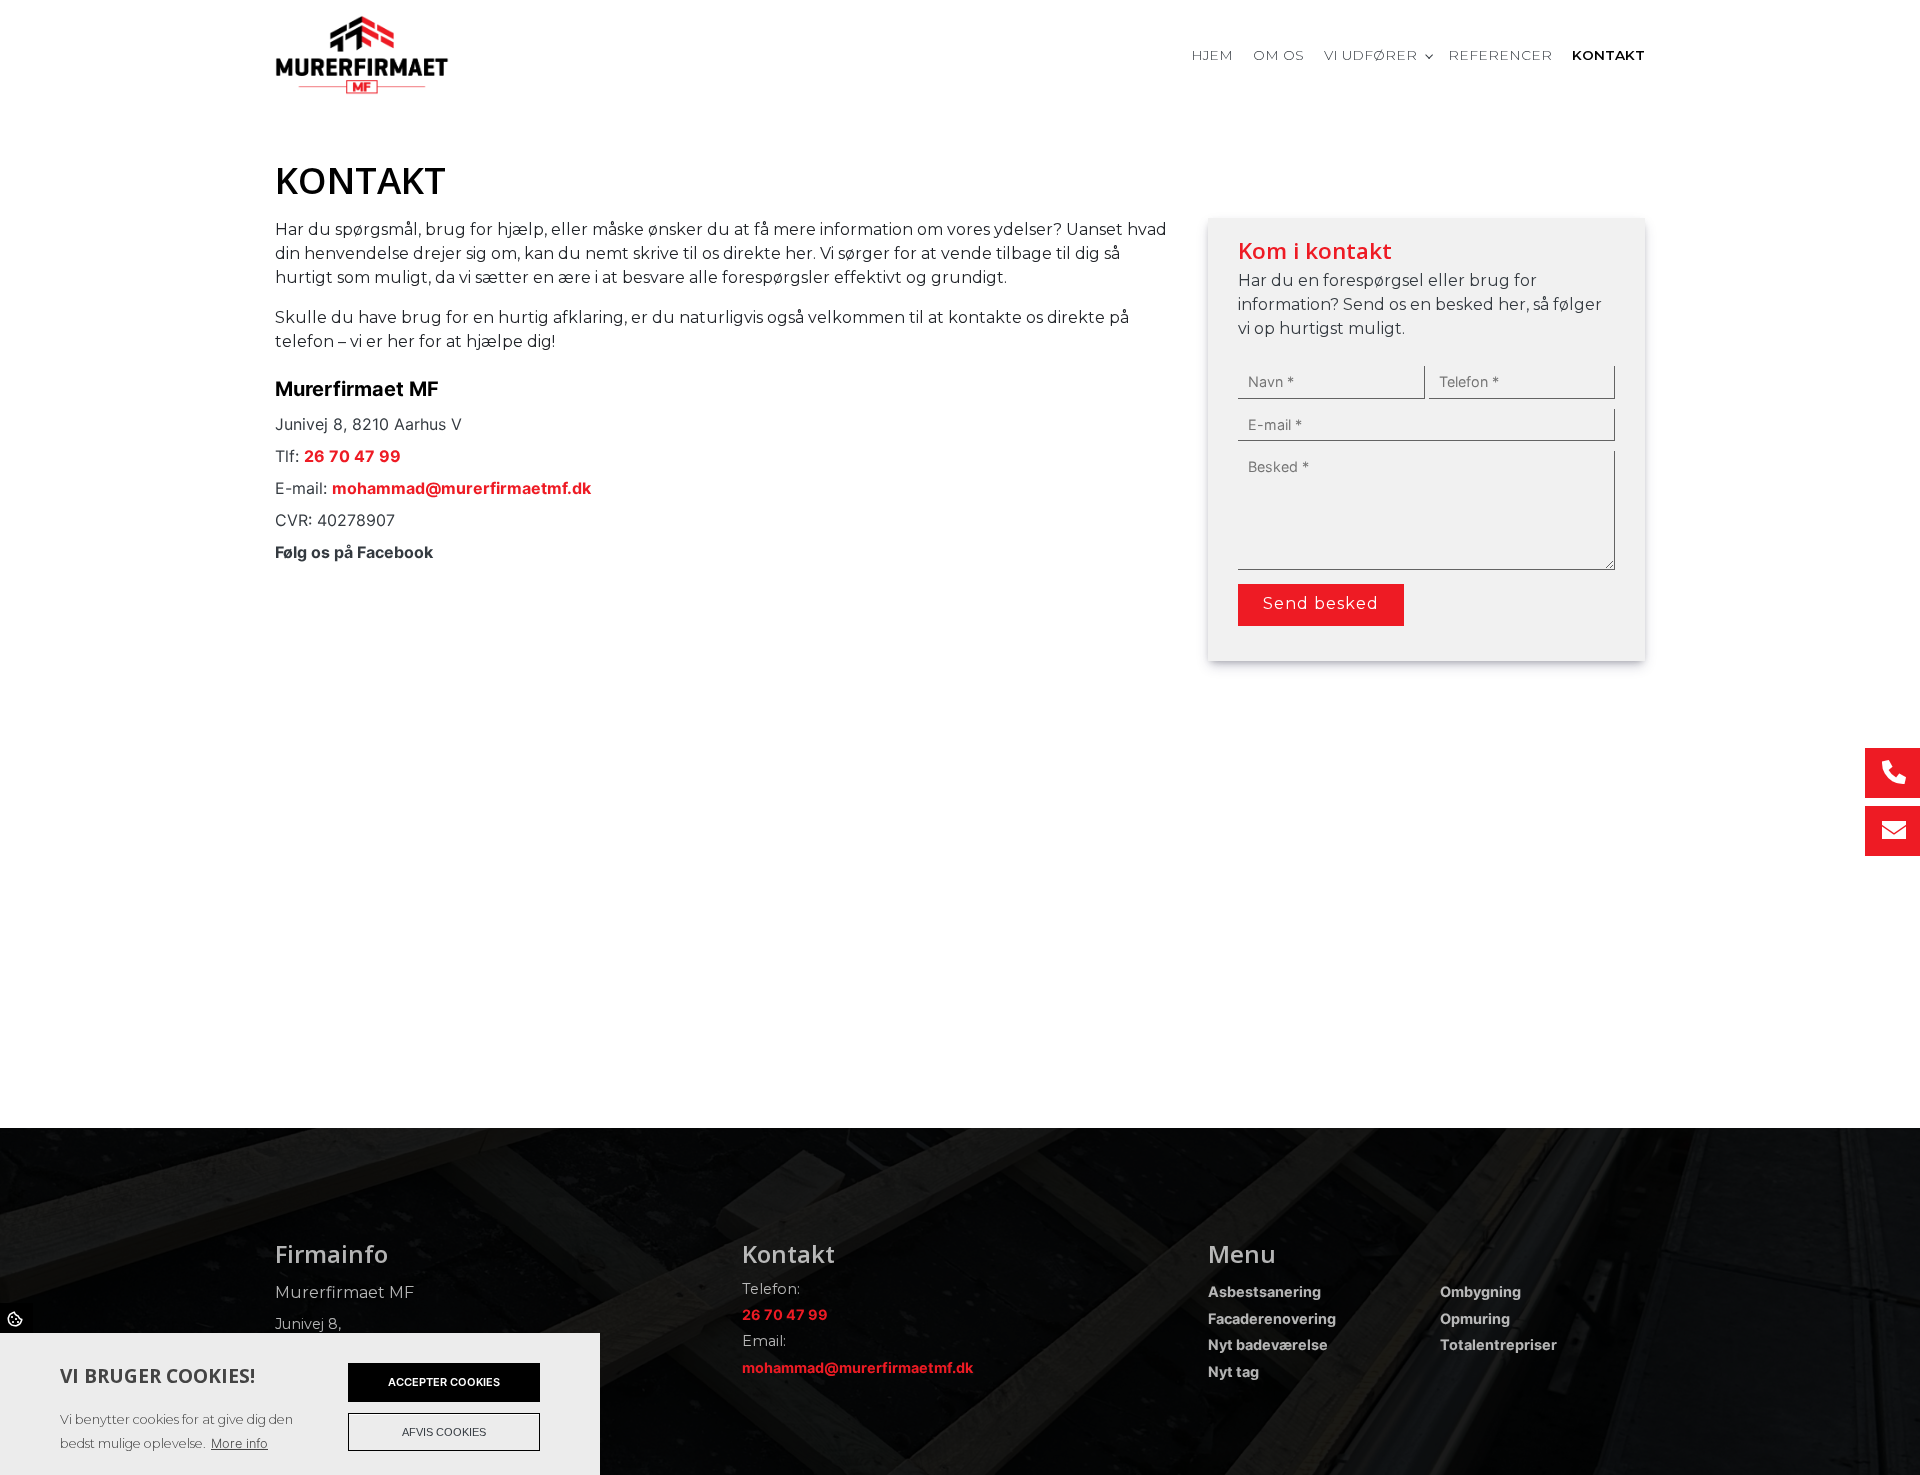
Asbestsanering (1264, 1292)
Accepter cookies (444, 1382)
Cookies (16, 1318)
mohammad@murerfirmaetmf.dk (461, 488)
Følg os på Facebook (354, 552)
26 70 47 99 (352, 456)
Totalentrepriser (1498, 1345)
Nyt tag (1233, 1372)
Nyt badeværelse (1268, 1345)
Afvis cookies (444, 1432)
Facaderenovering (1272, 1319)
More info (239, 1443)
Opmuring (1475, 1319)
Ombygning (1480, 1292)
